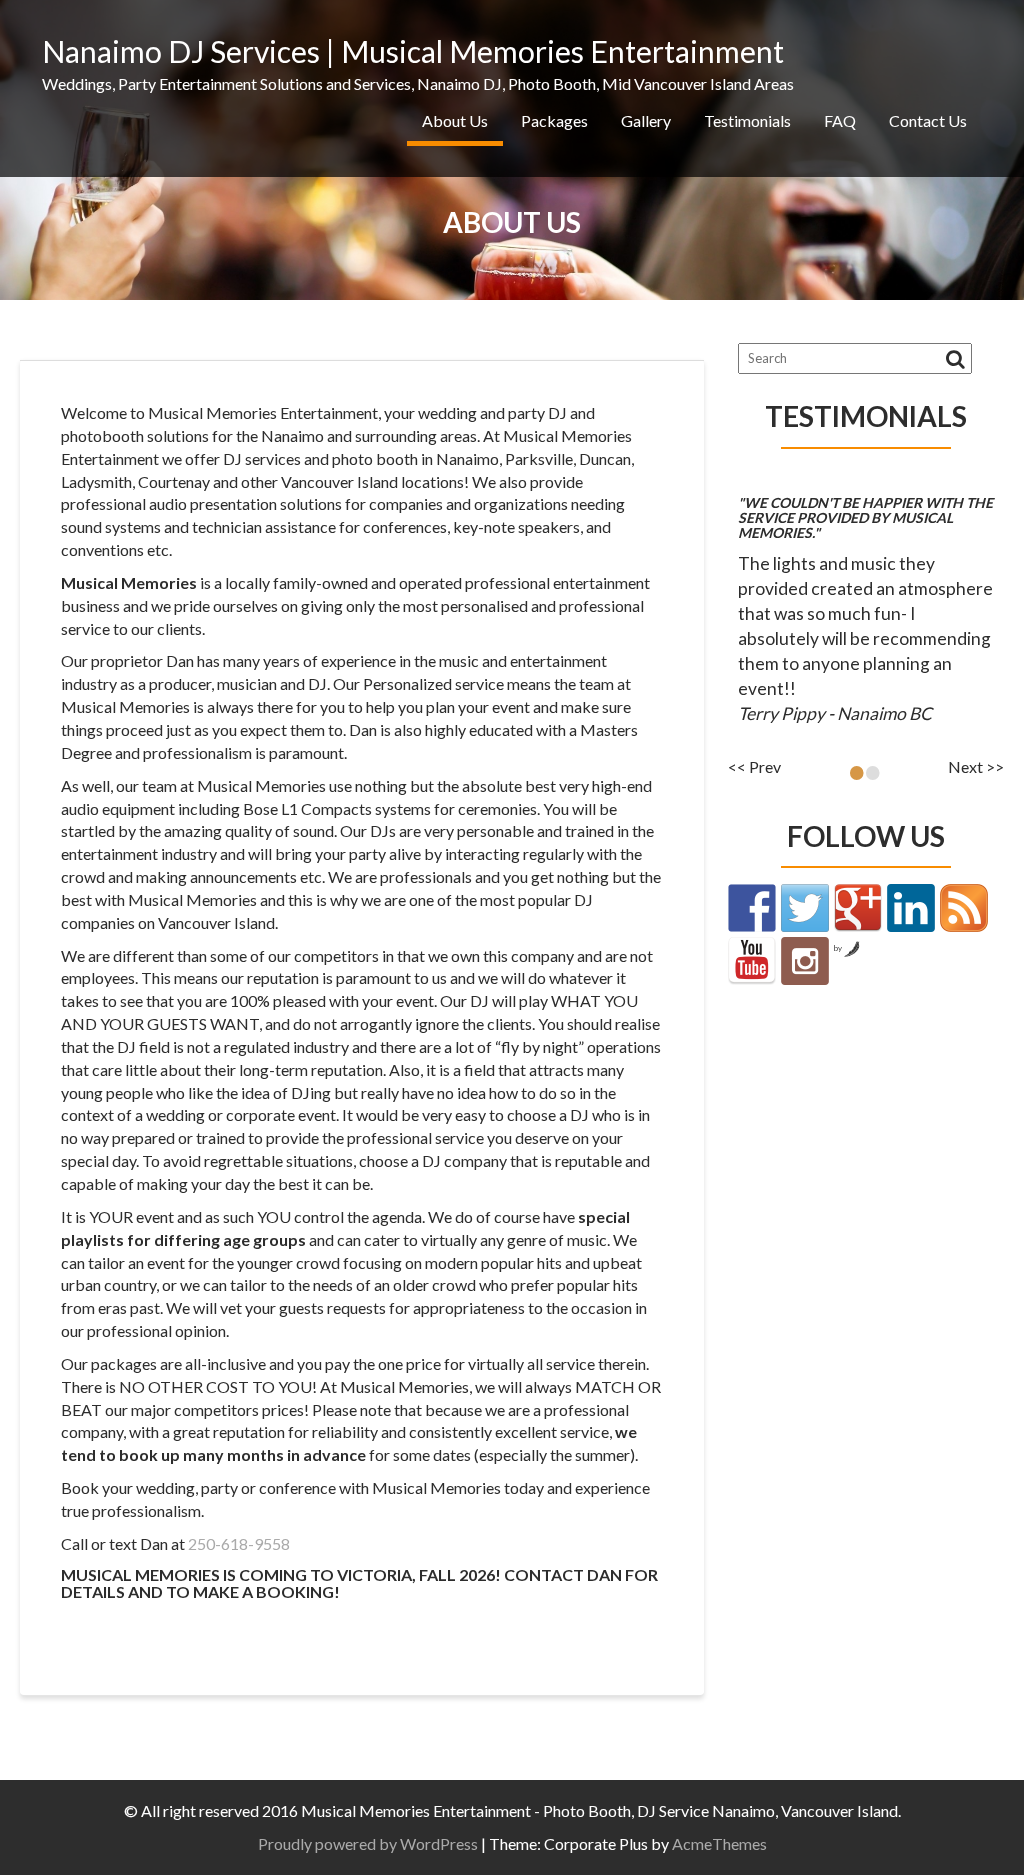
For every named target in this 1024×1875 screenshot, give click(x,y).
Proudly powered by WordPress (368, 1843)
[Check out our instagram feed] (805, 961)
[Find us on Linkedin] (911, 908)
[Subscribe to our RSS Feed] (964, 908)
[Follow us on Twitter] (805, 908)
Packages (554, 120)
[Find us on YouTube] (752, 961)
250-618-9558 (239, 1543)
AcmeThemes (719, 1843)
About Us (455, 120)
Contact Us (928, 120)
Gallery (646, 120)
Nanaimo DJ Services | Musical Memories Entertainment (413, 51)
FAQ (840, 120)
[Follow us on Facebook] (752, 908)
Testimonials (747, 120)
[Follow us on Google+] (858, 908)
